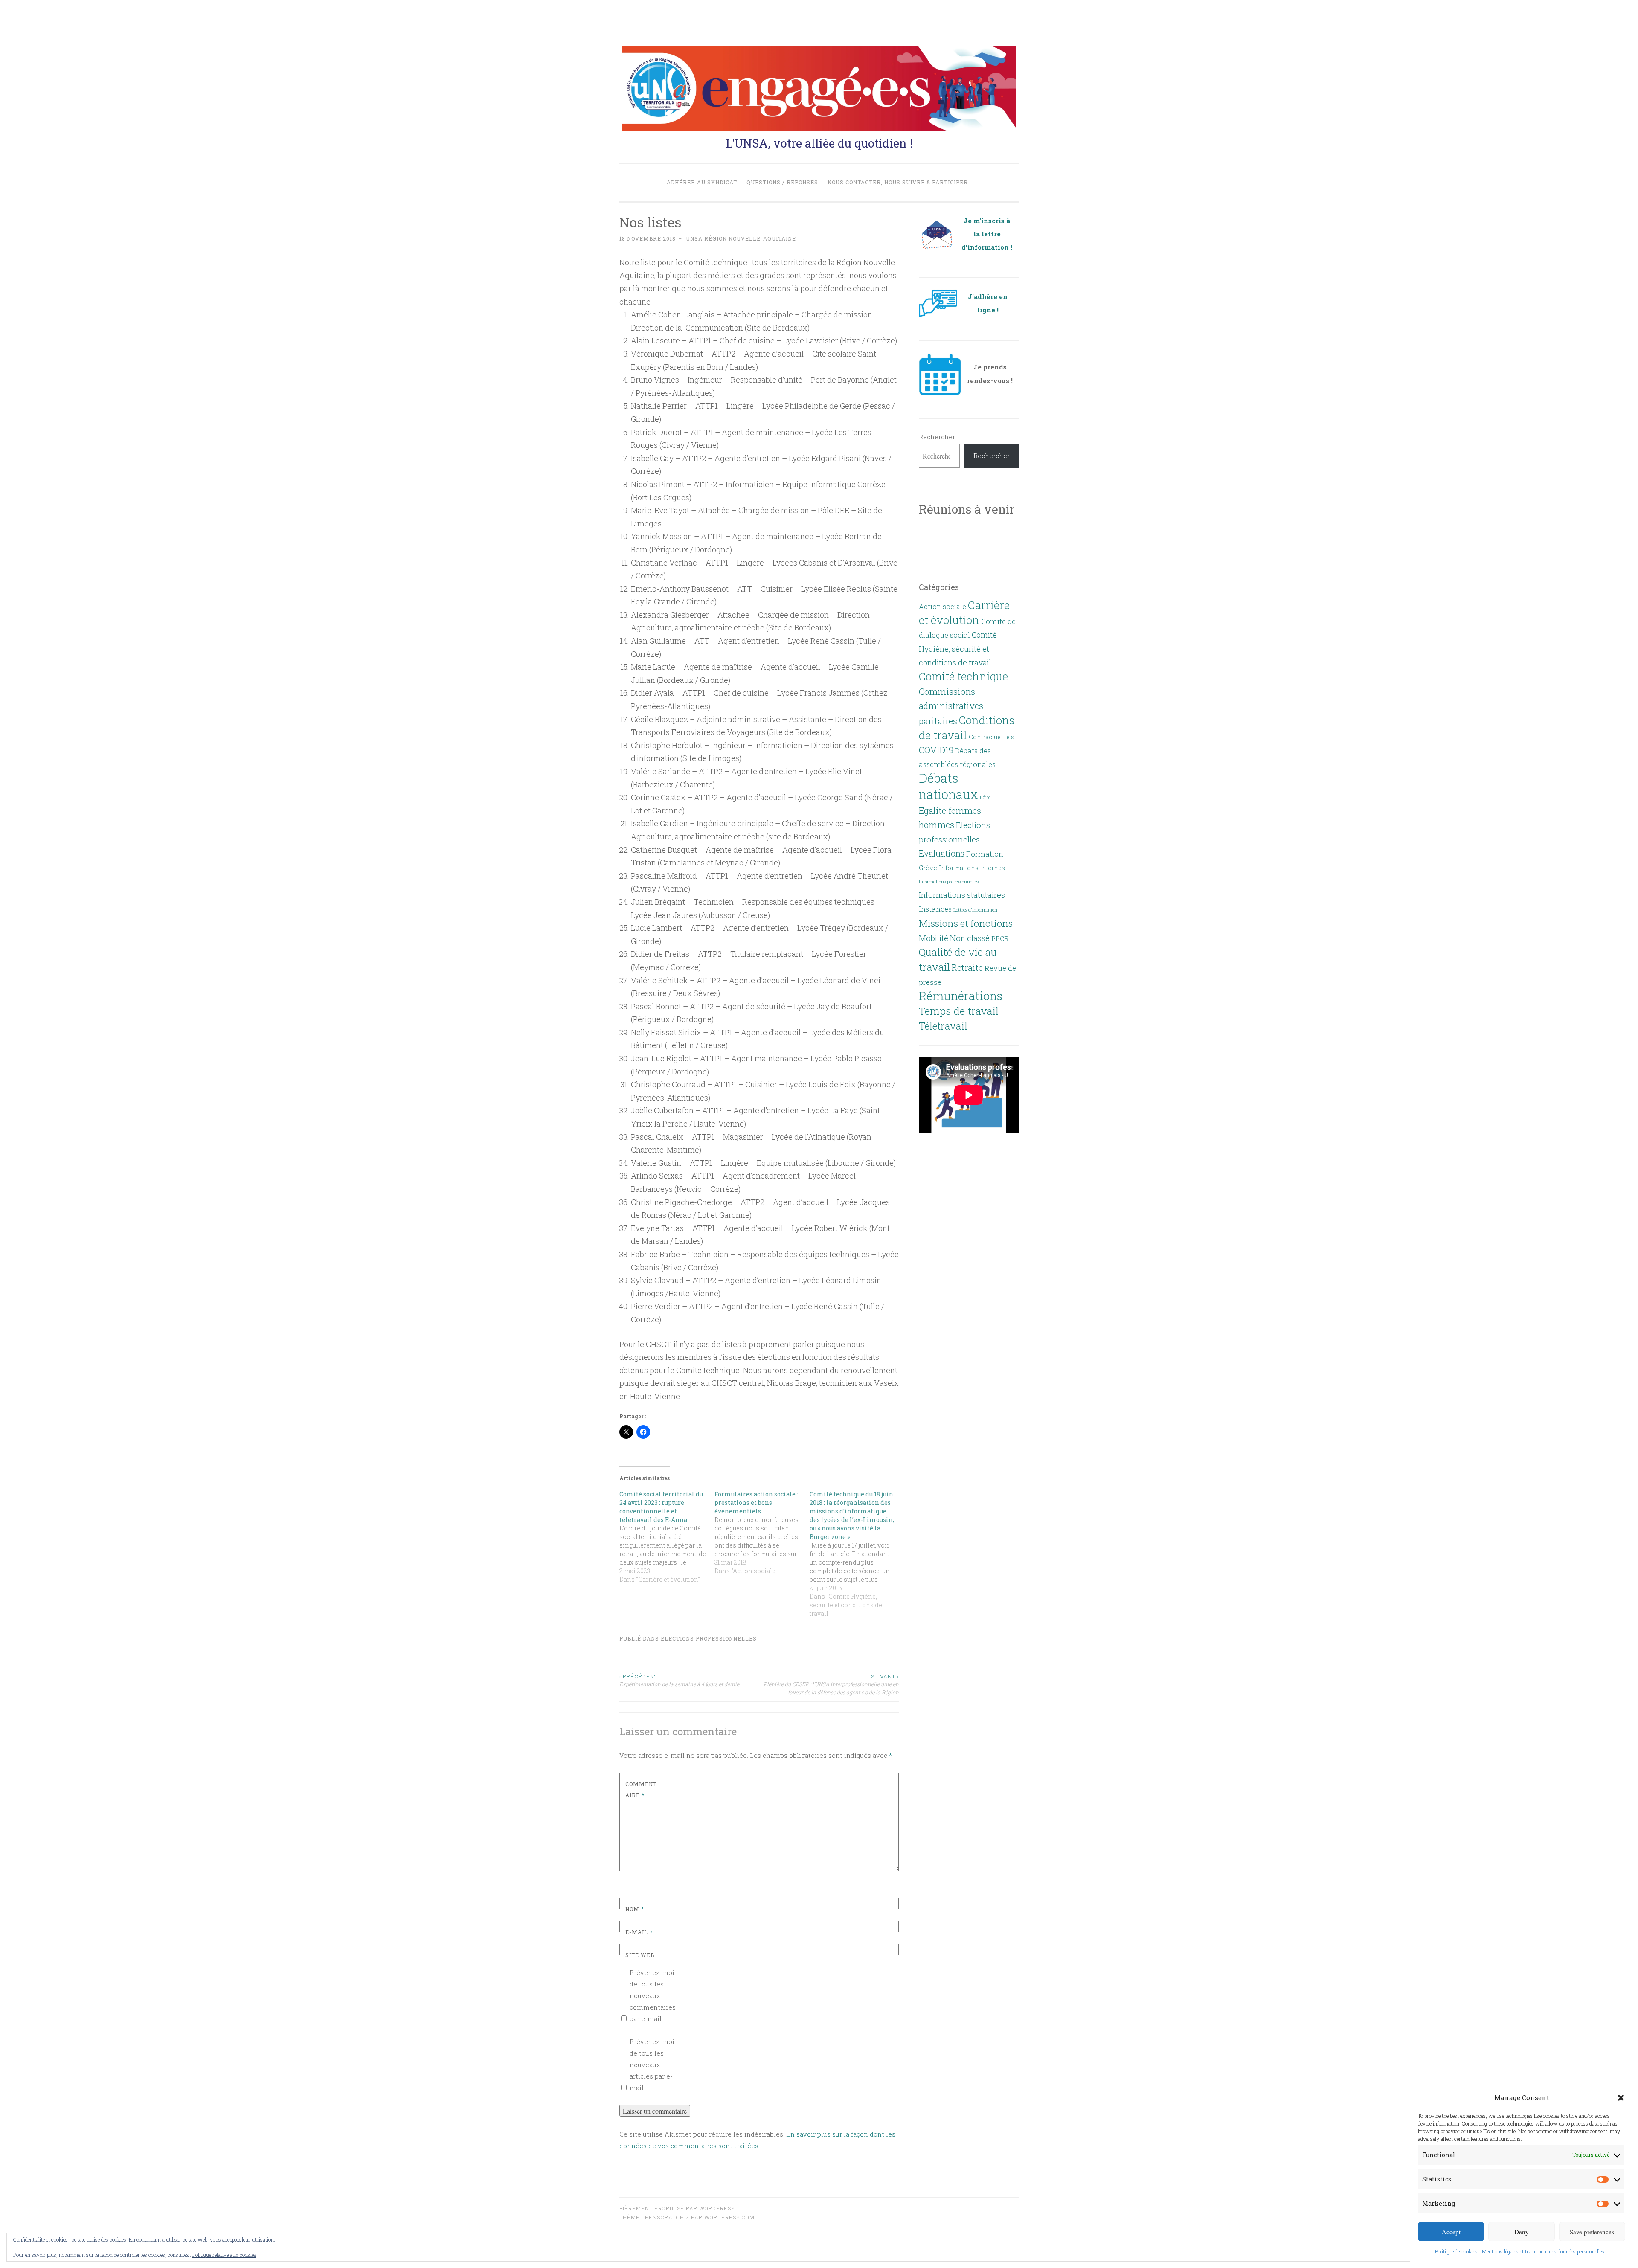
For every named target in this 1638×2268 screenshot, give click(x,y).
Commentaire (641, 1789)
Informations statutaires (962, 895)
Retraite (967, 967)
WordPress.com (729, 2217)
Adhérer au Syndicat (702, 182)
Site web (640, 1955)
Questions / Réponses (782, 182)
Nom (635, 1909)
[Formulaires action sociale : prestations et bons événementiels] (762, 1533)
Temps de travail (959, 1011)
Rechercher (937, 437)
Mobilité (934, 938)
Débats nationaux (948, 786)
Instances (935, 909)
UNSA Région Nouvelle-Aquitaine (741, 238)
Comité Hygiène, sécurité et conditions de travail (958, 649)
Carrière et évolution (964, 612)
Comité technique (963, 676)
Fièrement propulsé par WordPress (677, 2208)
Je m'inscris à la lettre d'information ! (987, 234)
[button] (1621, 2098)
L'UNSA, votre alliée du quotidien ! (819, 143)
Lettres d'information (975, 910)
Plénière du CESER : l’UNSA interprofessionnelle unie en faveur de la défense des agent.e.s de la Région (831, 1684)
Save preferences (1592, 2232)
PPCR (1000, 938)
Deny (1522, 2232)
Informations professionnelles (949, 882)
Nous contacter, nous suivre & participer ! (899, 182)
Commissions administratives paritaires (951, 706)
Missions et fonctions (966, 923)
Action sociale (942, 606)
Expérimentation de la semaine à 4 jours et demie (679, 1680)
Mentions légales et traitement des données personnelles (1543, 2251)
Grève (928, 868)
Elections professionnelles (709, 1638)
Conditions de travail (967, 727)
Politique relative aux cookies (224, 2255)
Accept (1451, 2232)
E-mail (639, 1932)
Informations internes (972, 868)
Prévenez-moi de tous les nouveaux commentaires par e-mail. (653, 1995)
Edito (985, 797)
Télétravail (943, 1026)
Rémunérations (961, 996)
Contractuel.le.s (992, 737)
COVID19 (936, 750)
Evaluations (942, 853)
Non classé (970, 938)
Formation (985, 854)
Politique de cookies (1456, 2251)
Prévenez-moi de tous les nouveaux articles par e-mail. (652, 2065)
